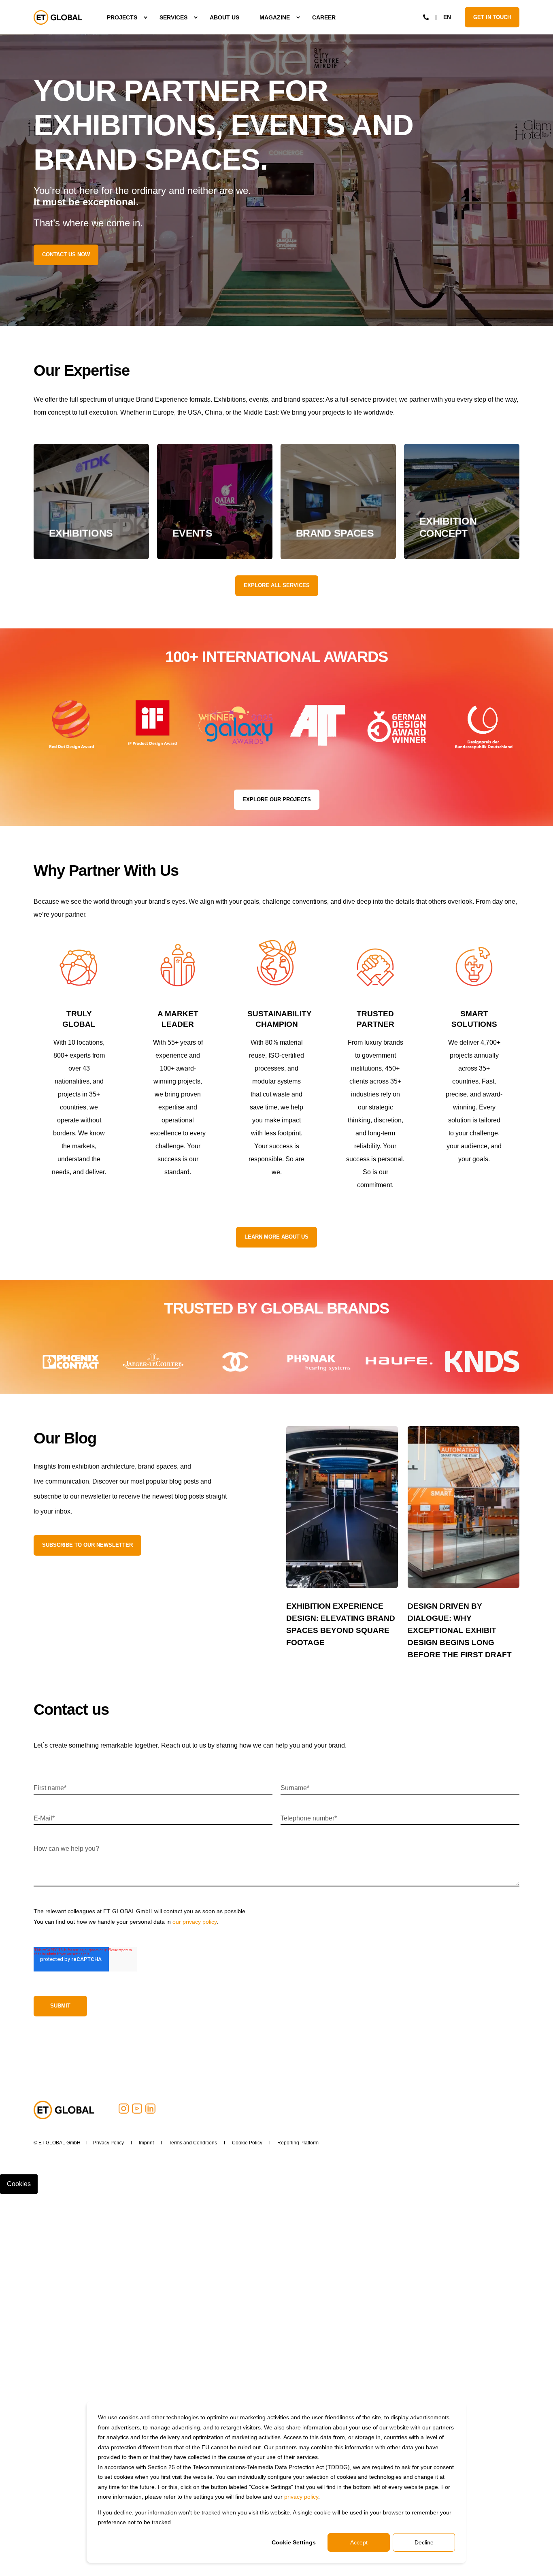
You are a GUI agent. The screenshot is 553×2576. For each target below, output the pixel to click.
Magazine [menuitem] (275, 17)
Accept (359, 2542)
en (447, 17)
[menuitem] (123, 17)
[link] (91, 501)
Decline (424, 2542)
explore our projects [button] (277, 799)
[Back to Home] (58, 17)
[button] (54, 2560)
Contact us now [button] (66, 254)
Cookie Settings (294, 2542)
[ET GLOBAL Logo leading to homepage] (64, 2110)
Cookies (19, 2184)
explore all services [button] (277, 585)
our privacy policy (195, 1922)
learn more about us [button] (276, 1237)
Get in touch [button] (492, 17)
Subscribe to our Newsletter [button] (87, 1545)
